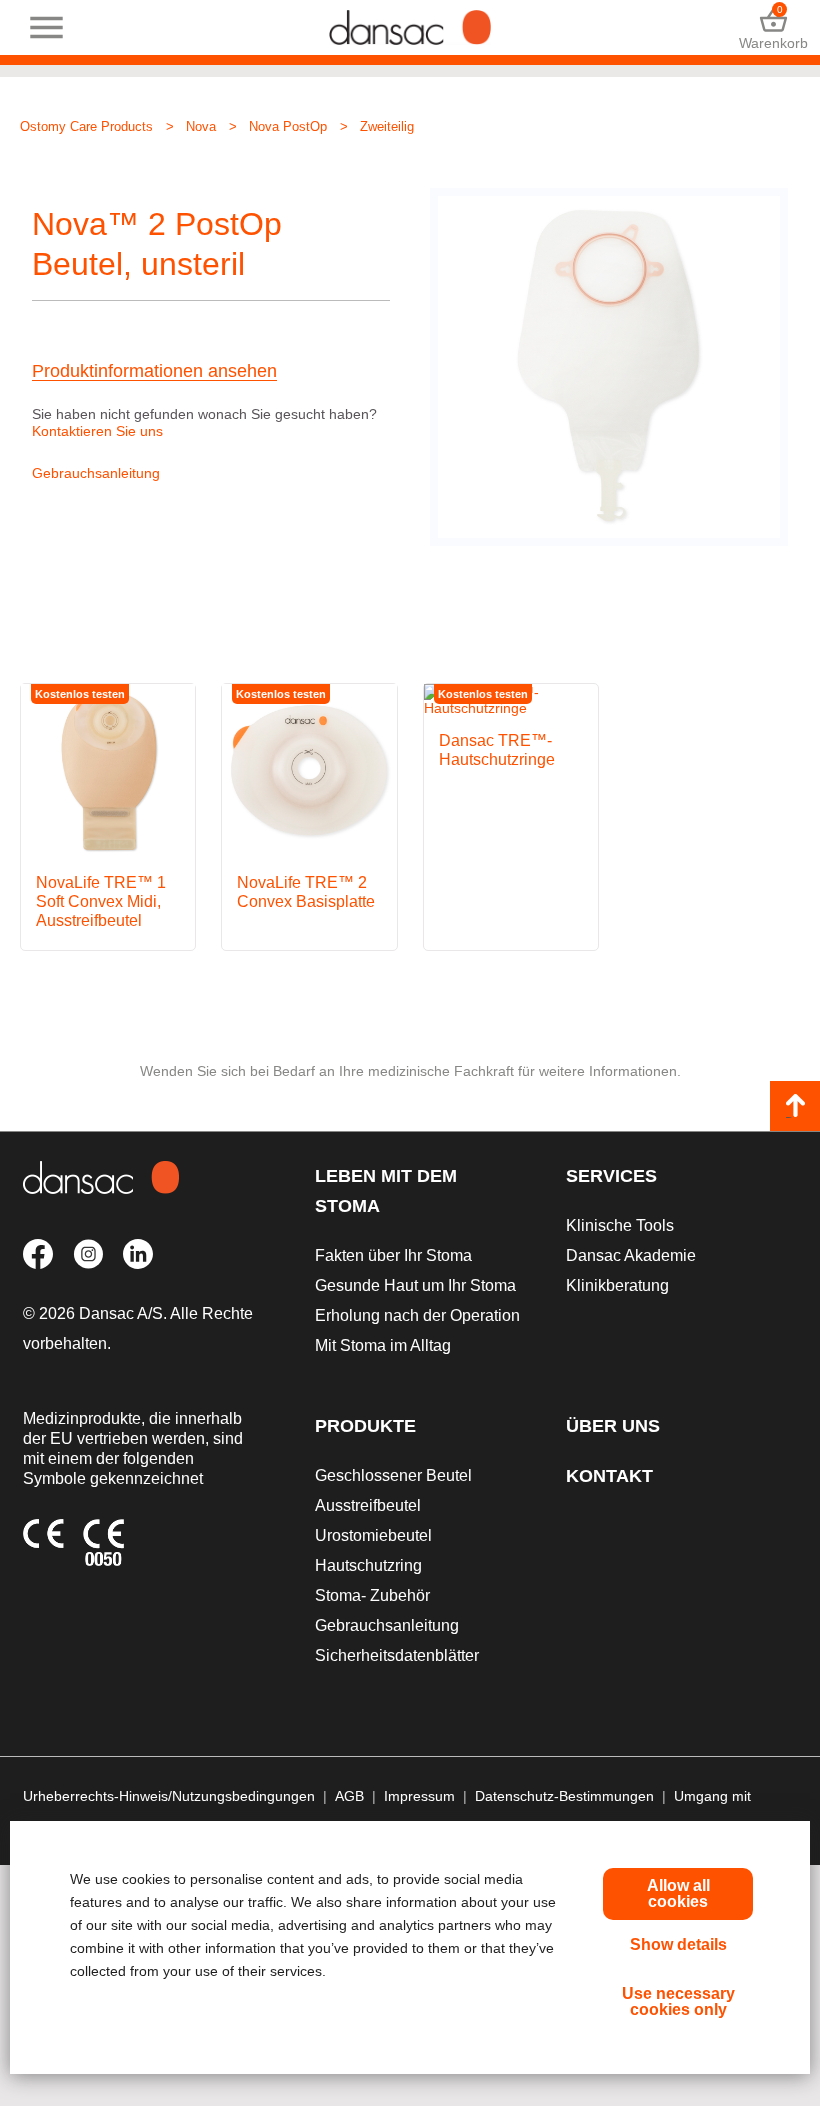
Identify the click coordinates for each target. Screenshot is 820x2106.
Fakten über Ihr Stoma (393, 1255)
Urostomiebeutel (373, 1535)
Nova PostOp (288, 126)
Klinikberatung (617, 1285)
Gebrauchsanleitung (96, 473)
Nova (201, 126)
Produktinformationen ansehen (154, 371)
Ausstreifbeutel (368, 1505)
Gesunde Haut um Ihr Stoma (415, 1285)
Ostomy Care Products (86, 126)
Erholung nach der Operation (417, 1315)
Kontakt (609, 1476)
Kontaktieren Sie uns (97, 431)
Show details (678, 1944)
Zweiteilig (387, 126)
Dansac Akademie (631, 1255)
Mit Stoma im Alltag (383, 1345)
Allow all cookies (678, 1893)
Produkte (365, 1426)
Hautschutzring (368, 1565)
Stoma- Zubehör (372, 1595)
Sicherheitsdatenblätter (397, 1655)
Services (611, 1176)
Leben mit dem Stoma (386, 1191)
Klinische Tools (620, 1225)
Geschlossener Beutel (393, 1475)
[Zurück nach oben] (795, 1106)
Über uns (613, 1426)
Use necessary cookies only (678, 2001)
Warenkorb (773, 27)
